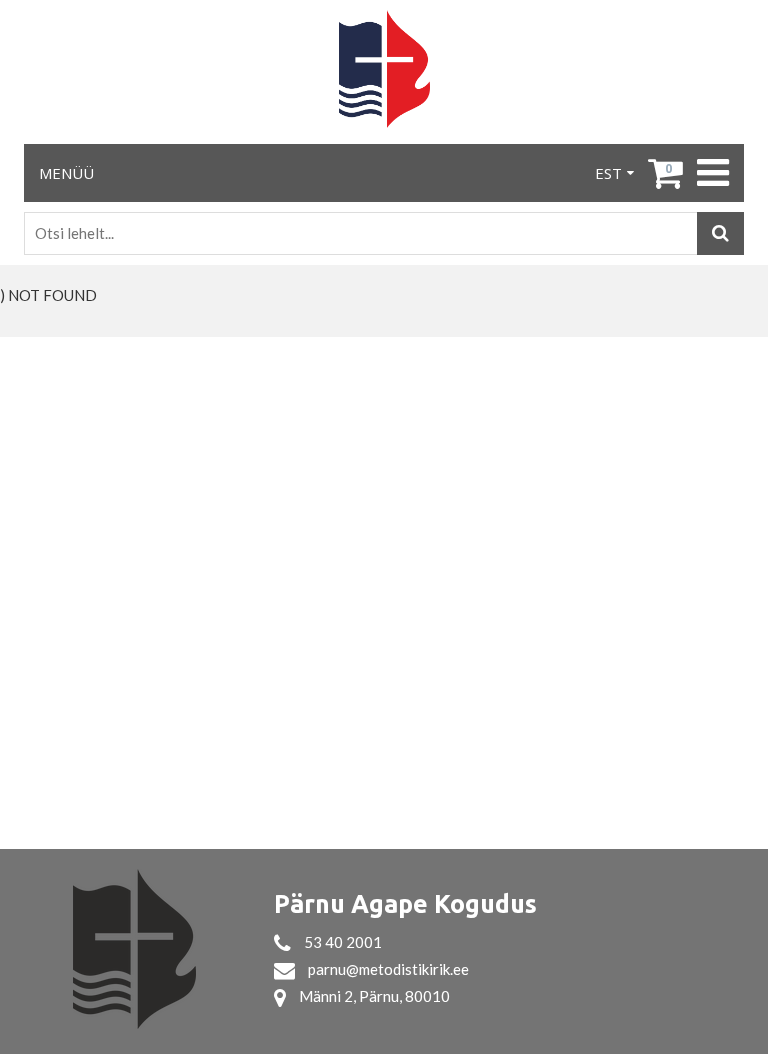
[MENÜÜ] (710, 173)
